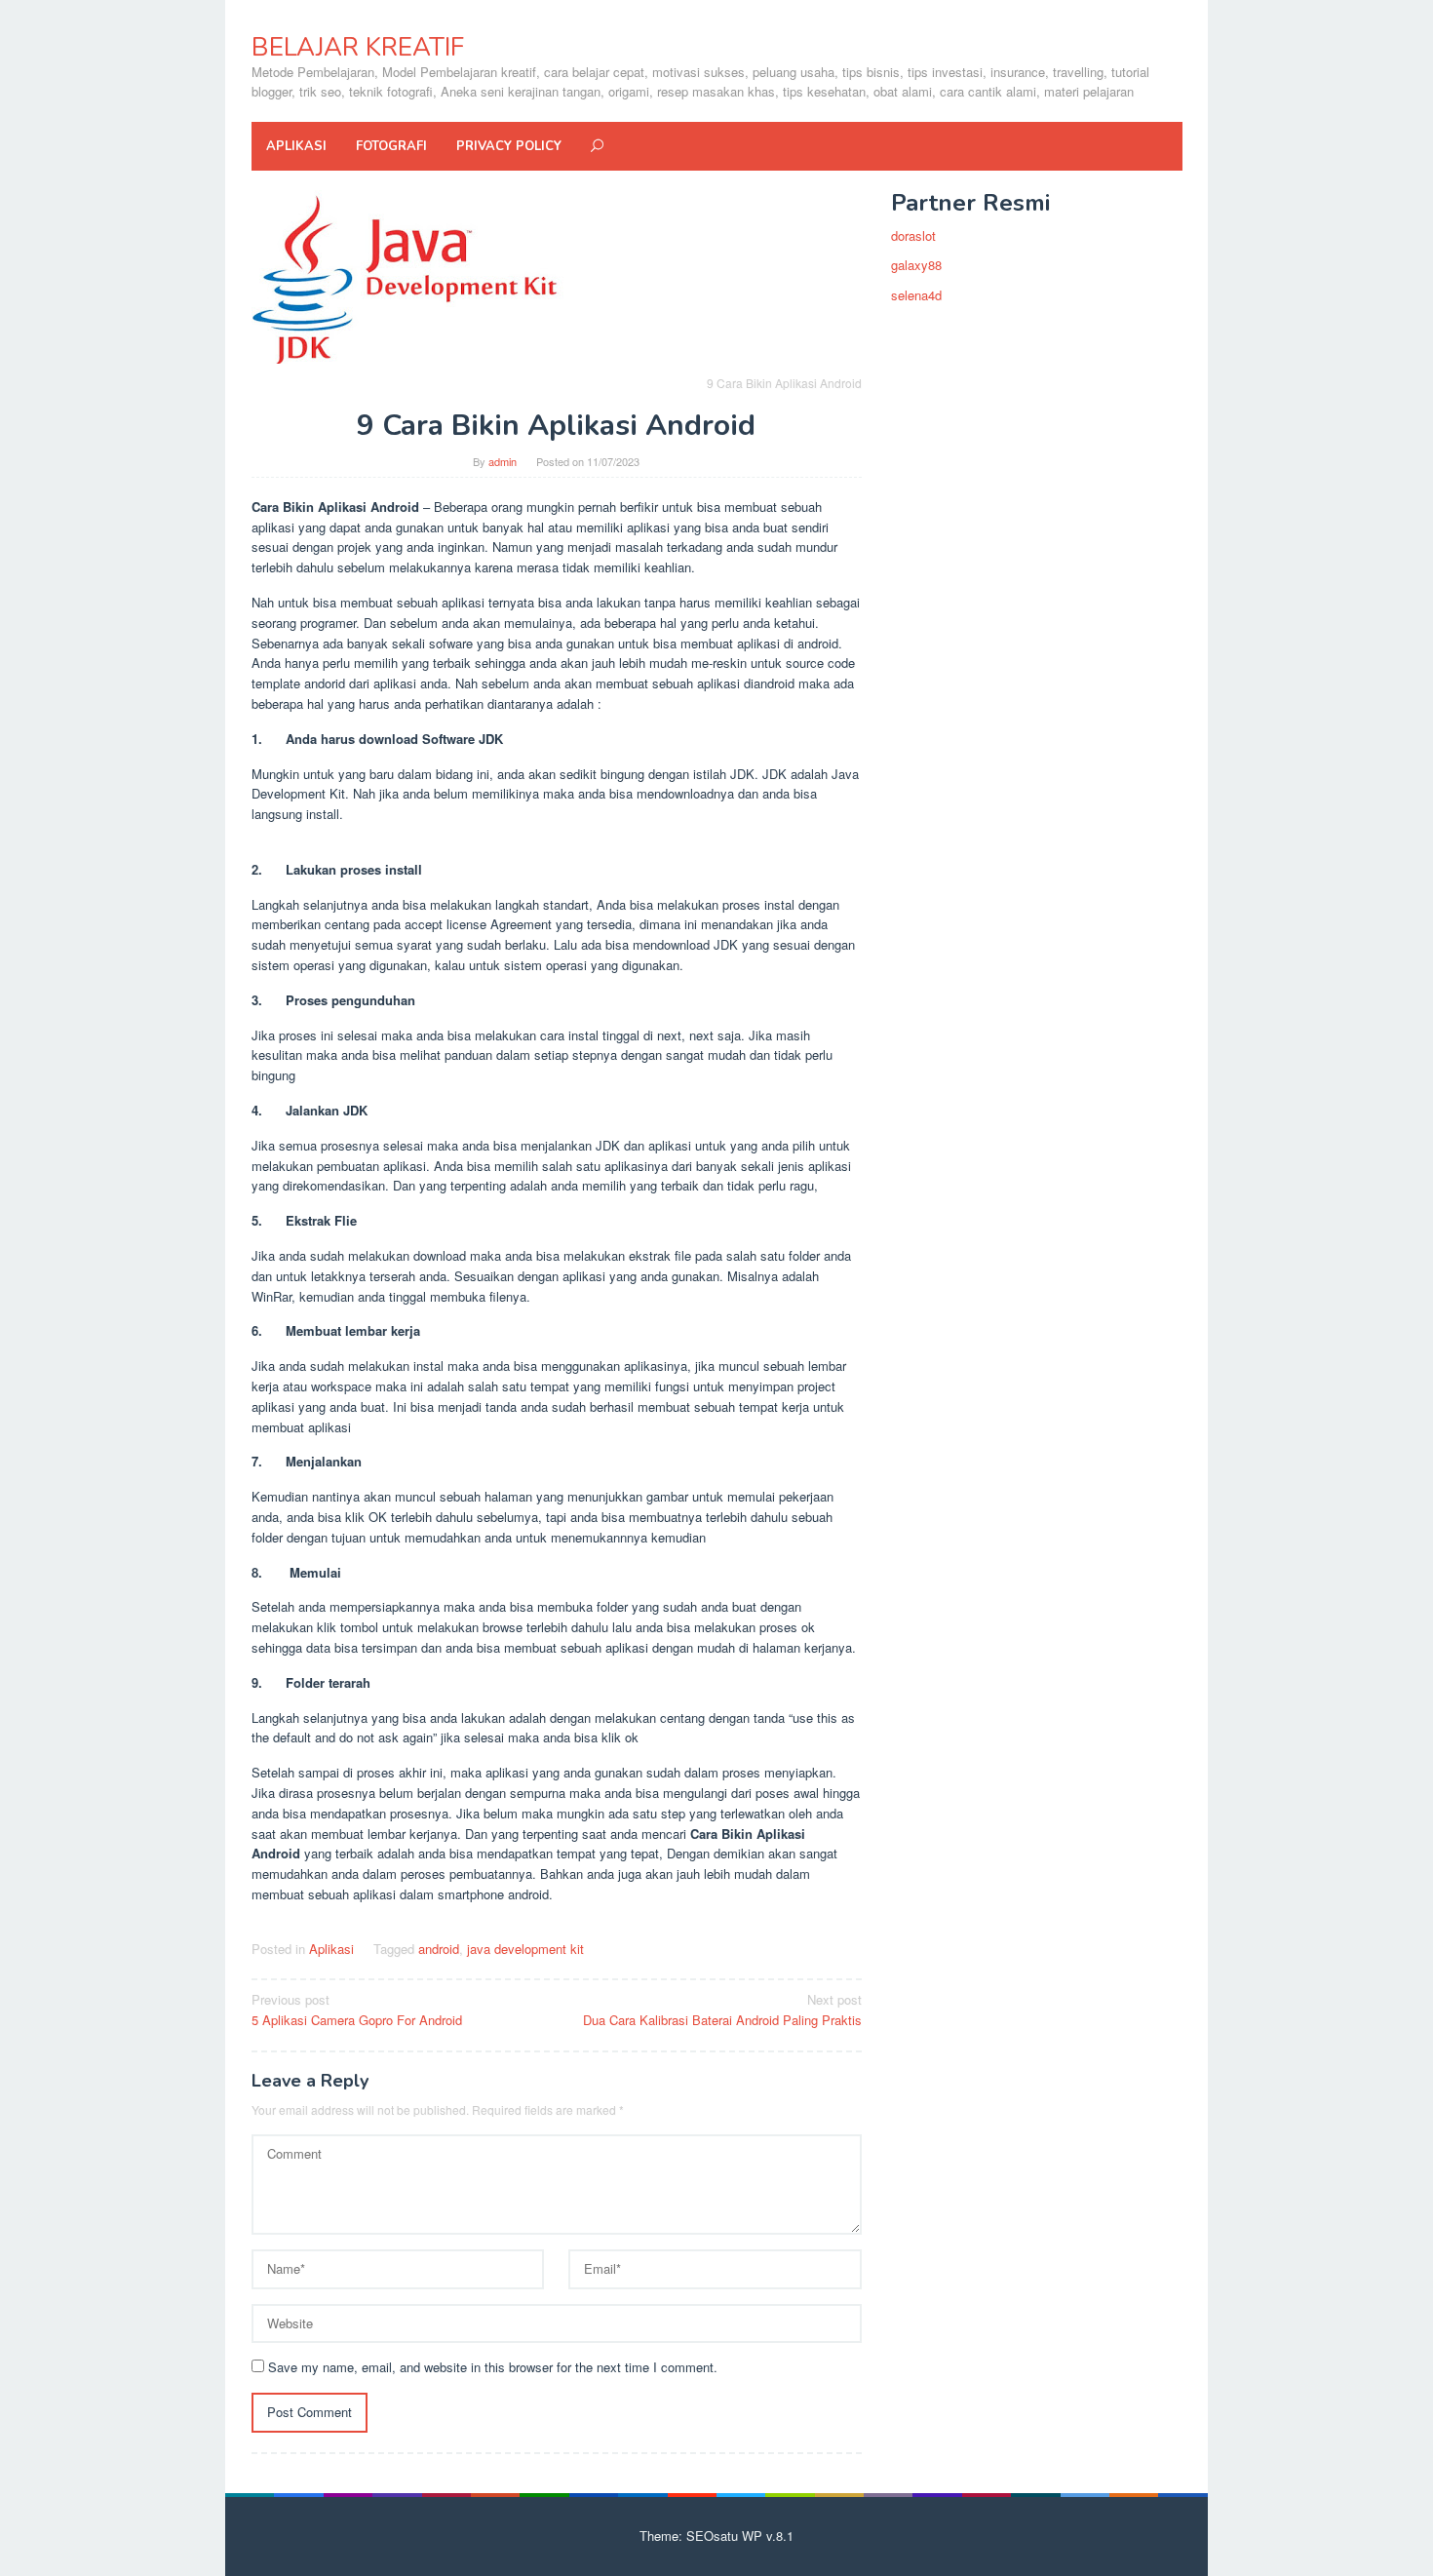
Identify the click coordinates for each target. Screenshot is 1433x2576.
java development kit (525, 1949)
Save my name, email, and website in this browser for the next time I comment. (493, 2367)
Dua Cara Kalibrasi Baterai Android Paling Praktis (722, 2010)
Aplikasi (331, 1949)
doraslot (913, 235)
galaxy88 (916, 265)
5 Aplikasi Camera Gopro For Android (357, 2010)
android (439, 1949)
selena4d (916, 295)
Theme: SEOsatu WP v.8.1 (716, 2536)
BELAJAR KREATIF (358, 47)
